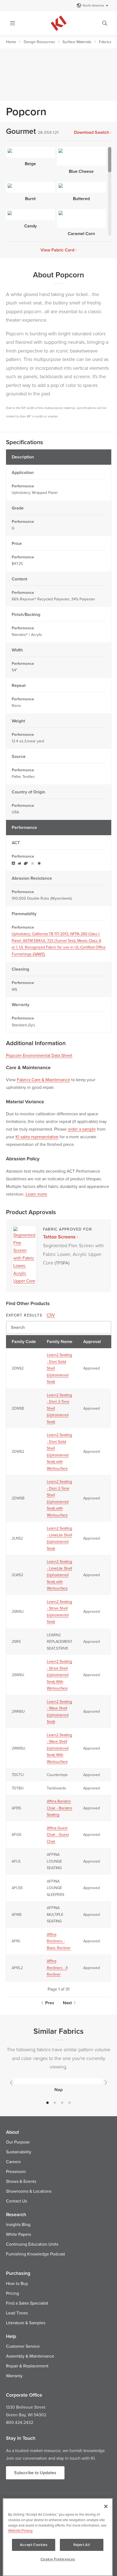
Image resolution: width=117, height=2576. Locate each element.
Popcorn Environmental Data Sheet (39, 1055)
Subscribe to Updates (35, 2473)
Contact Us (16, 2201)
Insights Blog (18, 2224)
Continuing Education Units (32, 2244)
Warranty (14, 2376)
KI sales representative (37, 1137)
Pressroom (16, 2171)
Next (67, 2003)
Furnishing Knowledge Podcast (36, 2254)
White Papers (19, 2234)
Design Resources (39, 42)
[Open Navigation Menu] (13, 23)
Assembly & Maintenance (30, 2356)
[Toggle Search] (105, 23)
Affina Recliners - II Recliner (57, 1968)
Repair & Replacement (27, 2366)
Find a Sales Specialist (27, 2303)
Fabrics (105, 42)
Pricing (13, 2293)
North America (93, 5)
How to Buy (17, 2283)
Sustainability (19, 2152)
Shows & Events (21, 2181)
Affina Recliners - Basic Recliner (59, 1941)
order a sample (82, 1129)
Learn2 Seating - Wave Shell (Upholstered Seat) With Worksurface (59, 1748)
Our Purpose (18, 2142)
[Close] (106, 2506)
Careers (13, 2162)
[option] (59, 2085)
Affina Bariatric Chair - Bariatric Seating (60, 1808)
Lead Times (17, 2313)
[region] (58, 2537)
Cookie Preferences (58, 2559)
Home (11, 42)
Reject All (82, 2545)
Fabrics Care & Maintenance (44, 1080)
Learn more (36, 1194)
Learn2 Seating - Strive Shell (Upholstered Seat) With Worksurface (59, 1675)
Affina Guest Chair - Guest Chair (58, 1835)
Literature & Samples (26, 2323)
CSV (51, 1315)
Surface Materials (77, 42)
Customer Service (23, 2346)
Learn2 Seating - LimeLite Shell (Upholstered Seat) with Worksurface (59, 1575)
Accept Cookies (34, 2545)
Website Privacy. (21, 2530)
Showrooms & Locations (29, 2191)
